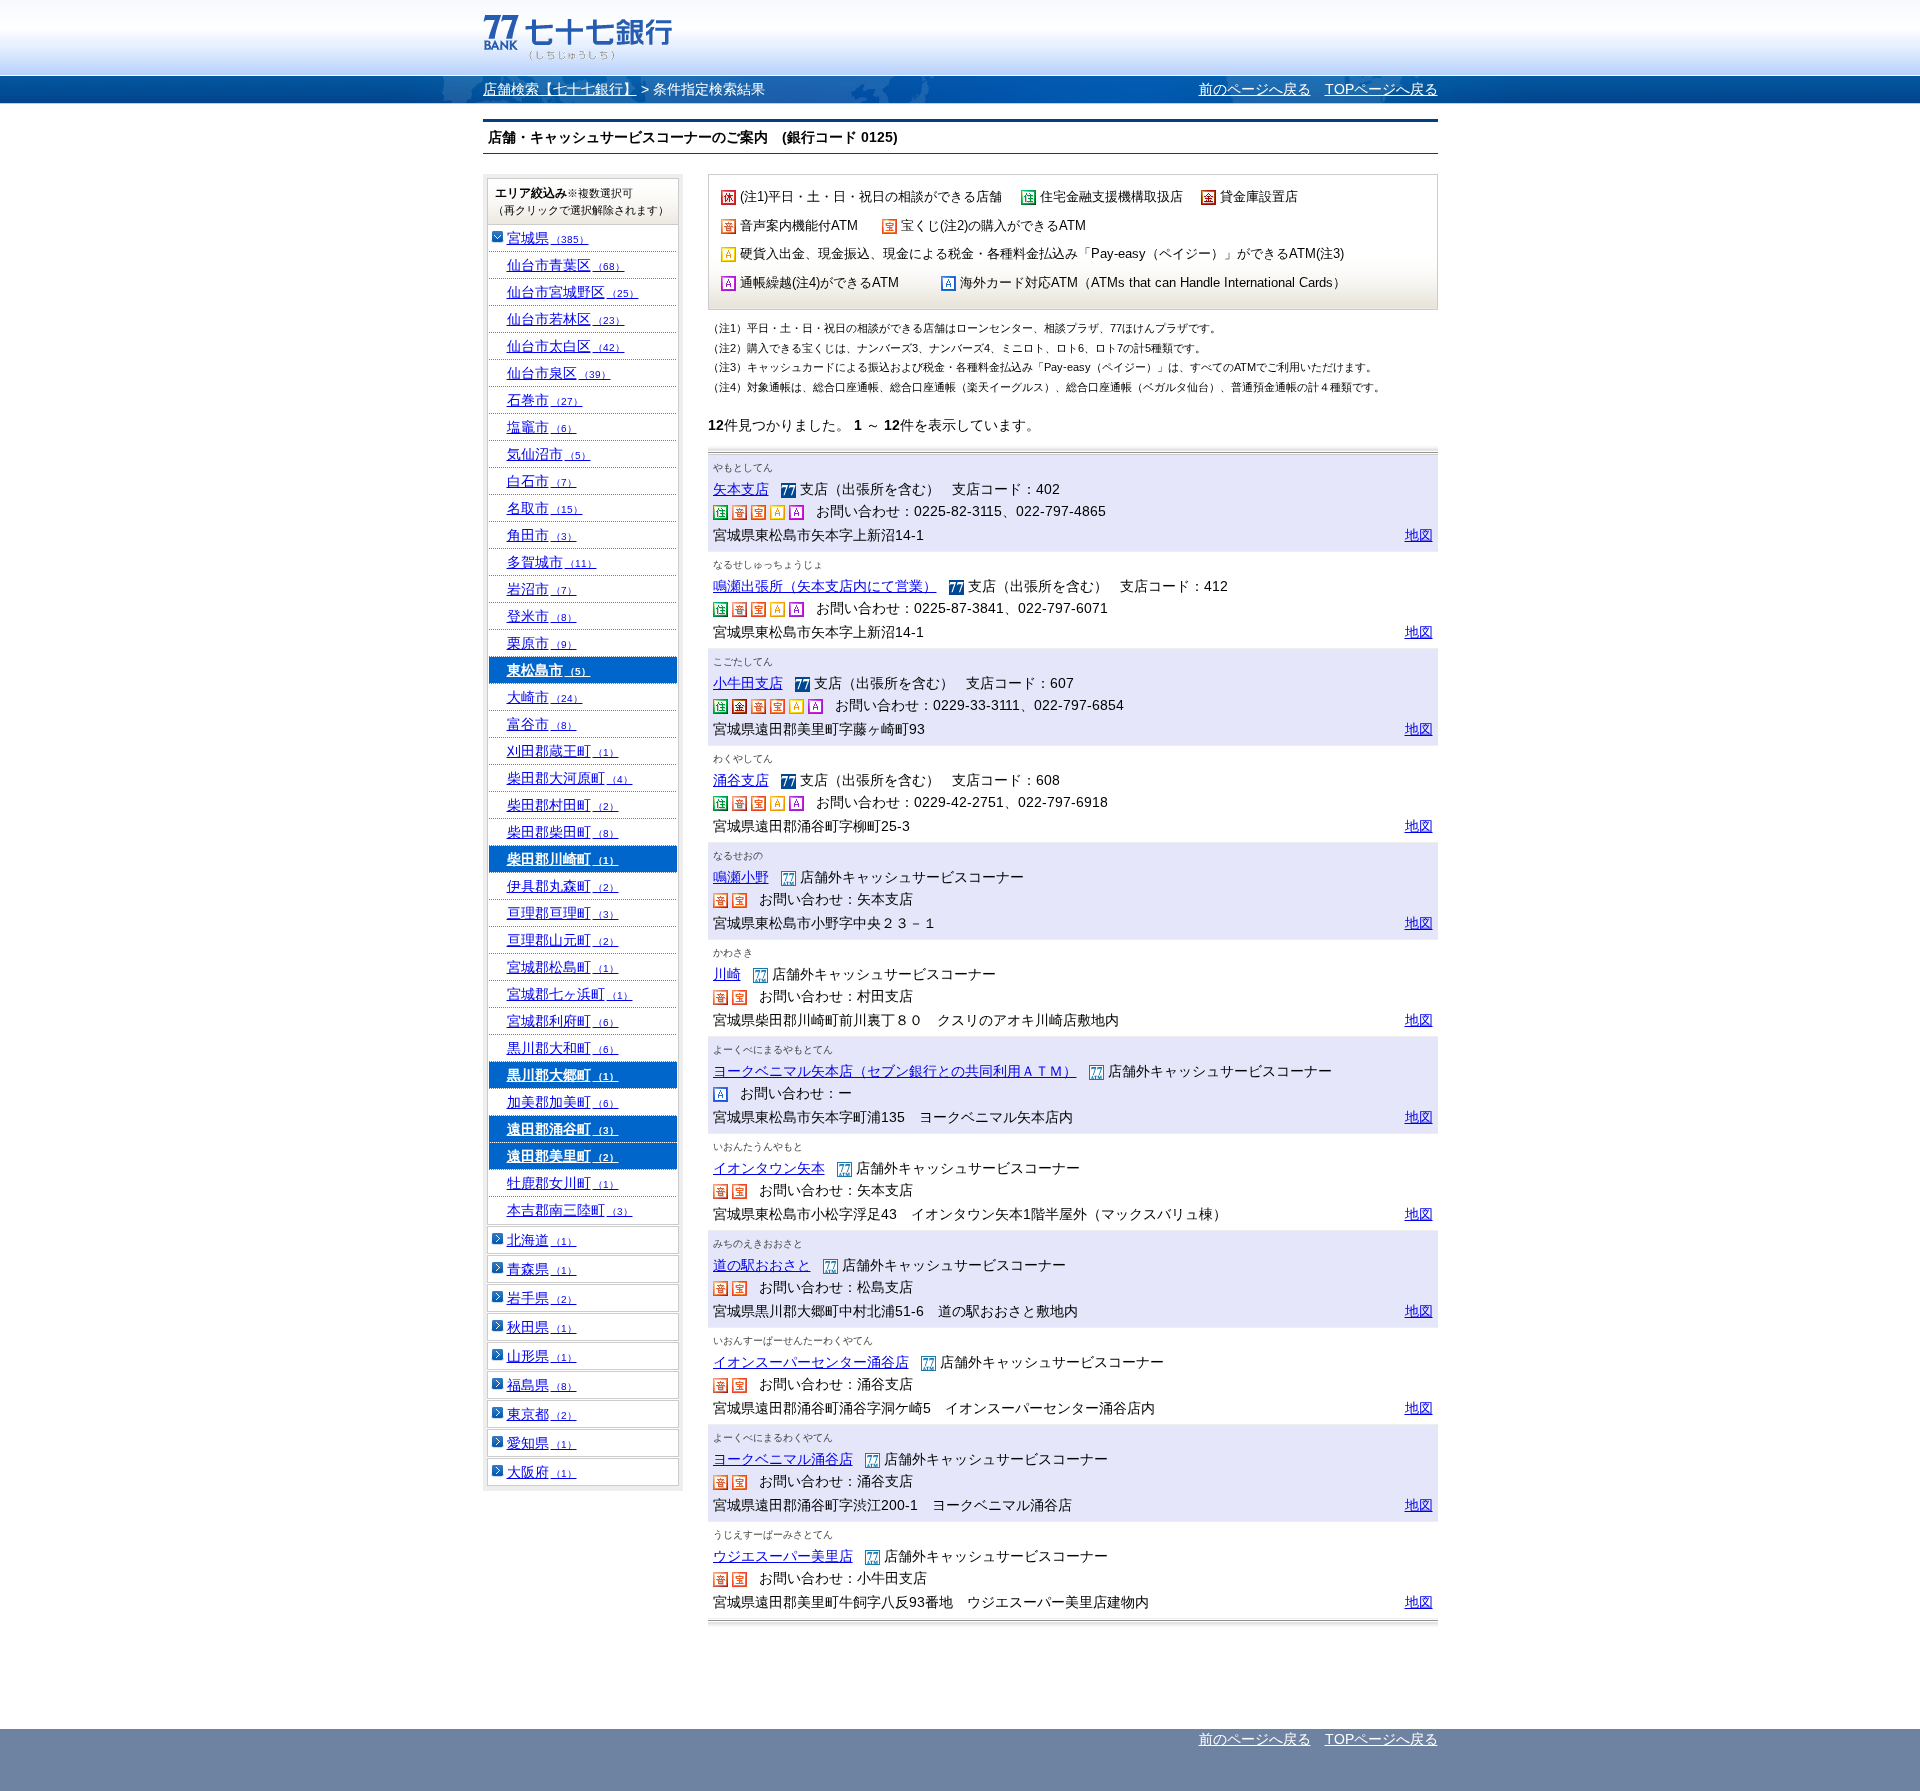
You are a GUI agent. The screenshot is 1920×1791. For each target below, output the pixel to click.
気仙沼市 (549, 454)
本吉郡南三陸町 (570, 1210)
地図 (1419, 535)
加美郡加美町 (563, 1102)
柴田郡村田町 (563, 805)
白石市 (542, 481)
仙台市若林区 (566, 319)
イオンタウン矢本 (769, 1168)
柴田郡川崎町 (563, 859)
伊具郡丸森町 (563, 886)
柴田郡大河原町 (570, 778)
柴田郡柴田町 (563, 832)
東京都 (542, 1414)
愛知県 (542, 1443)
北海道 (542, 1240)
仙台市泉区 (559, 373)
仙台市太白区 (566, 346)
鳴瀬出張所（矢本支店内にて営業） (825, 586)
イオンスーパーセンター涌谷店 (811, 1362)
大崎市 (545, 697)
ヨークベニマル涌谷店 (783, 1459)
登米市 (542, 616)
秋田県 (542, 1327)
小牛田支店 (748, 683)
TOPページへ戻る (1381, 89)
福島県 (542, 1385)
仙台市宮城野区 (573, 292)
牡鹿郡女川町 (563, 1183)
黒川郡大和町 (563, 1048)
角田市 (542, 535)
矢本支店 (741, 489)
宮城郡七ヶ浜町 (570, 994)
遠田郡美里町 (563, 1156)
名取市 (545, 508)
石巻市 (545, 400)
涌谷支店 (741, 780)
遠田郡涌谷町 (563, 1129)
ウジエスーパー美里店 (783, 1556)
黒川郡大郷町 (563, 1075)
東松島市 (549, 670)
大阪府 (542, 1472)
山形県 (542, 1356)
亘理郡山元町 (563, 940)
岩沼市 (542, 589)
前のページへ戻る (1255, 89)
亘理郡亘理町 (563, 913)
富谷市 (542, 724)
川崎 (727, 974)
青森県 (542, 1269)
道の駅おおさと (762, 1265)
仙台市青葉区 (566, 265)
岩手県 (542, 1298)
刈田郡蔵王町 (563, 751)
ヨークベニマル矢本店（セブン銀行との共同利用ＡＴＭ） (895, 1071)
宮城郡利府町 (563, 1021)
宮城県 (548, 238)
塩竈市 (542, 427)
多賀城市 (552, 562)
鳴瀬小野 (741, 877)
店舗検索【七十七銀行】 (560, 89)
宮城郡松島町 (563, 967)
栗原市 (542, 643)
